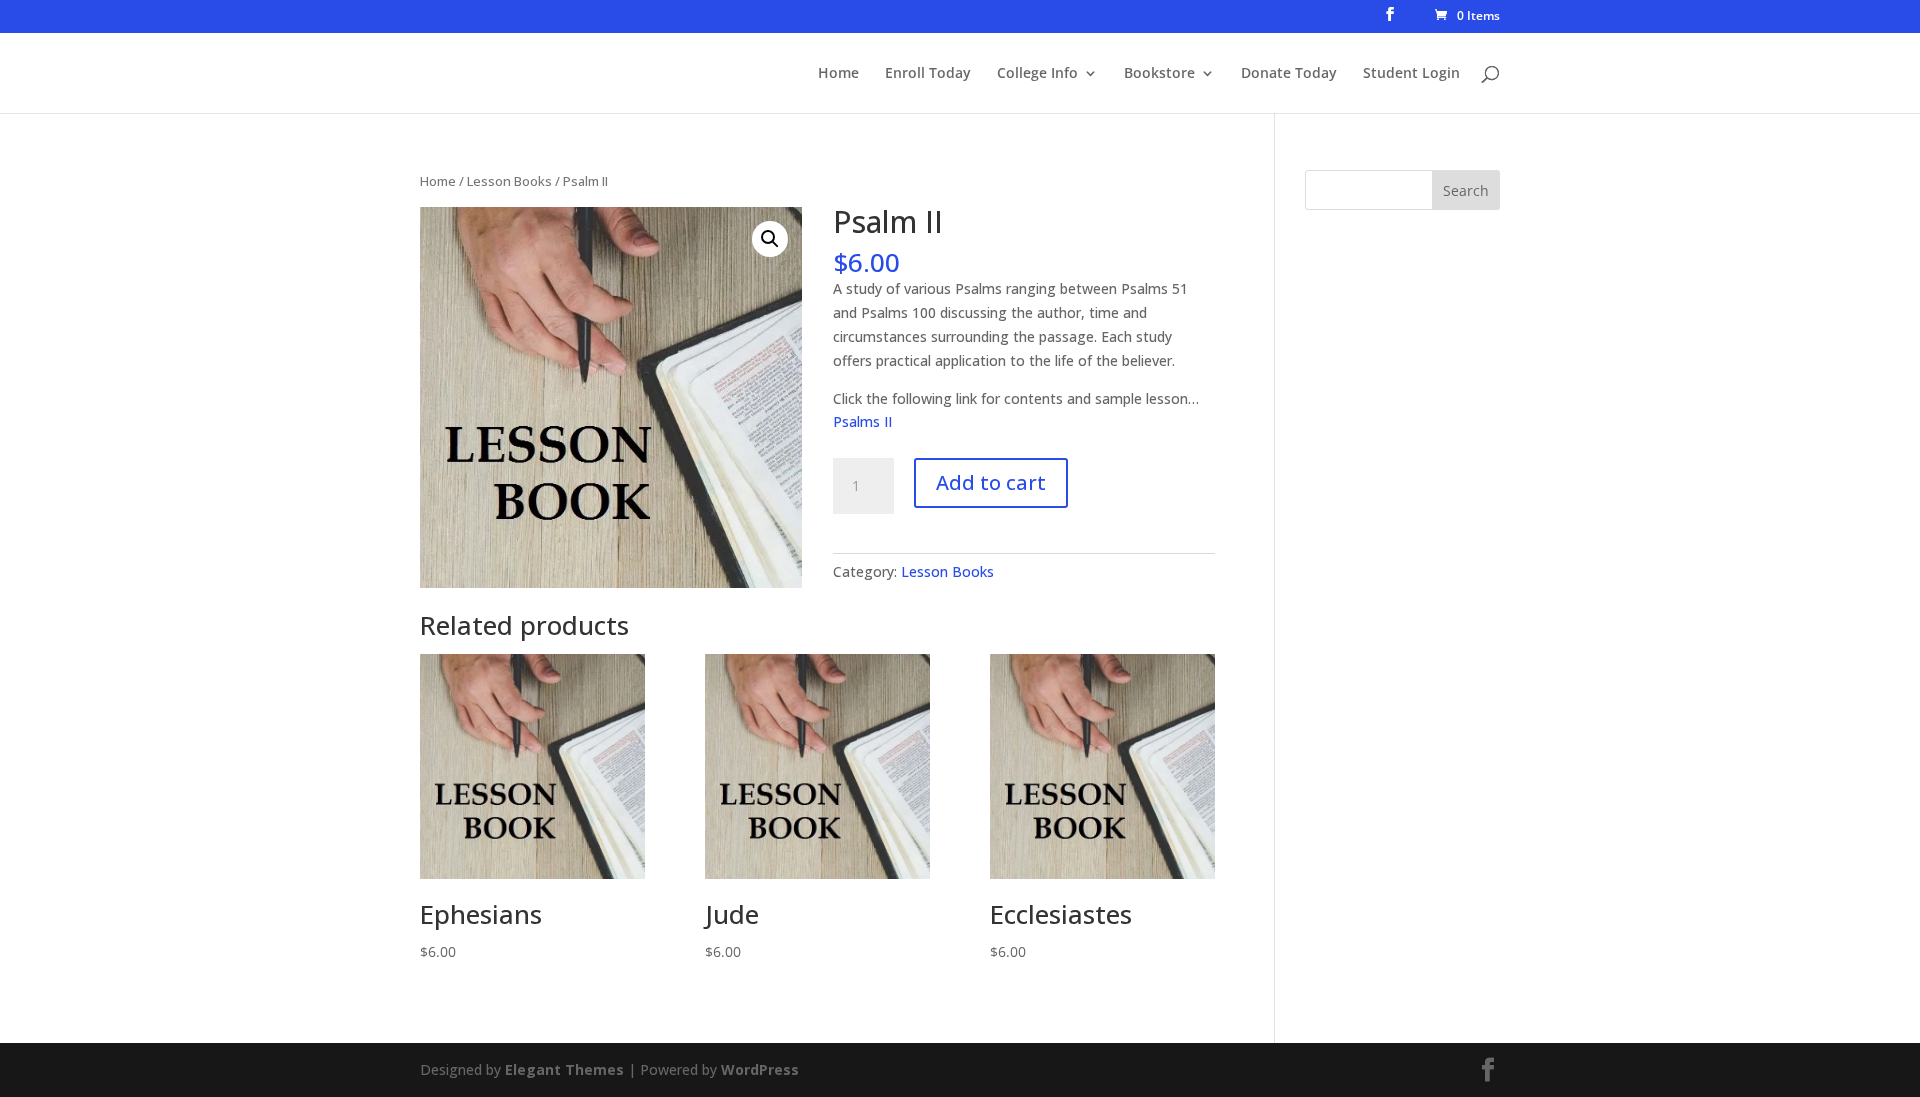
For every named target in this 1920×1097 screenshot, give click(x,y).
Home (838, 74)
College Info (1037, 74)
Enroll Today (928, 74)
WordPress (760, 1069)
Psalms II (862, 421)
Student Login (1411, 74)
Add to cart (991, 482)
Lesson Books (509, 181)
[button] (770, 239)
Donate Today (1289, 74)
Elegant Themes (564, 1069)
